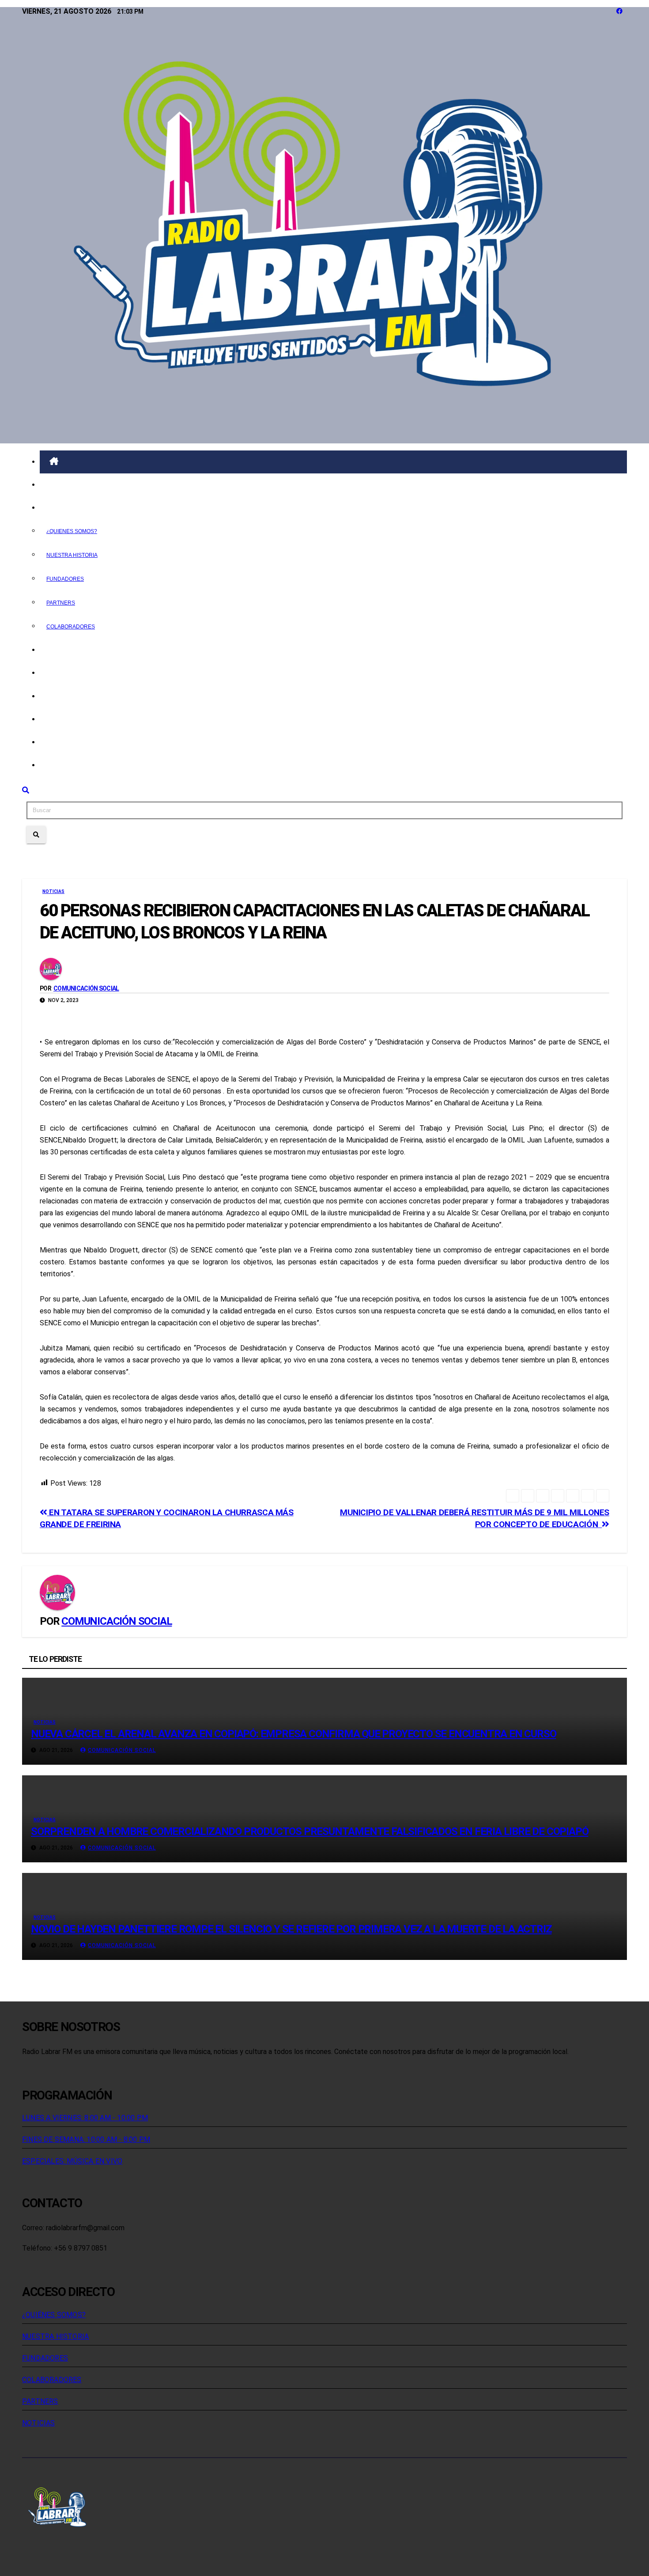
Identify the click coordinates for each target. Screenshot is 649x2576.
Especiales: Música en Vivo (72, 2161)
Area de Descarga (85, 742)
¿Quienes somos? (72, 531)
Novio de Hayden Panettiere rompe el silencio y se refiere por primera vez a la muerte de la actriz (291, 1929)
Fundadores (65, 579)
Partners (61, 603)
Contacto (71, 765)
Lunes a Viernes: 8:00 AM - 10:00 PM (85, 2118)
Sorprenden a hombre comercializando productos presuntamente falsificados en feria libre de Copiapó (309, 1831)
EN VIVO (64, 696)
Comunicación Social (86, 988)
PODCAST (68, 673)
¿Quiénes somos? (54, 2315)
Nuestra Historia (72, 555)
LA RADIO (68, 508)
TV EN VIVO (70, 719)
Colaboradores (71, 627)
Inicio (60, 485)
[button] (26, 790)
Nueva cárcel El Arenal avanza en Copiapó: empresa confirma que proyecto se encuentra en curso (293, 1734)
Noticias (67, 650)
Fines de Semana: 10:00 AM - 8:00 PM (86, 2139)
